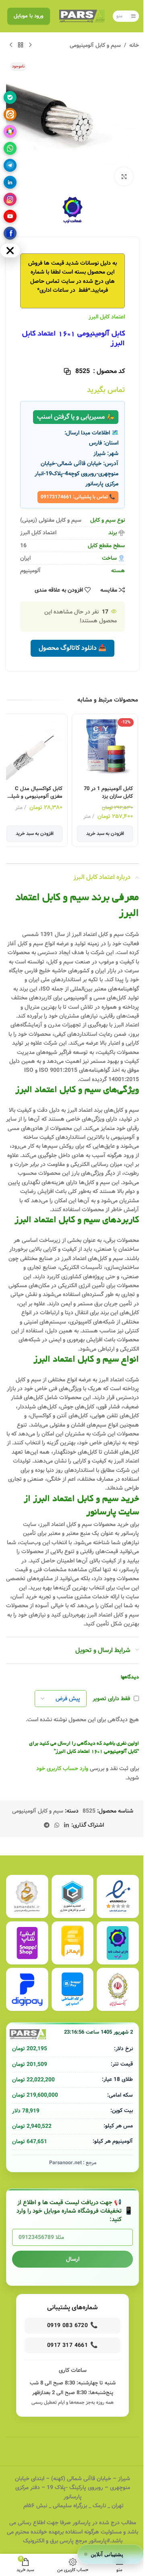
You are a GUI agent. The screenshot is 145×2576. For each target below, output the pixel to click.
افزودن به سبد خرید (105, 834)
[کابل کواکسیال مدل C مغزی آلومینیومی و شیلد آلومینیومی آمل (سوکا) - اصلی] (34, 747)
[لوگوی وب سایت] (82, 16)
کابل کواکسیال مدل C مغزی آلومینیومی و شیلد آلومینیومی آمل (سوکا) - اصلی (35, 793)
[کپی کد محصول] (67, 371)
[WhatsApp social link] (57, 1826)
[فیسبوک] (10, 233)
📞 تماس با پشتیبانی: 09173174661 (78, 497)
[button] (111, 2554)
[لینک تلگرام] (47, 1826)
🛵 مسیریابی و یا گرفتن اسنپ (76, 417)
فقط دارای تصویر (111, 1699)
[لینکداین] (10, 182)
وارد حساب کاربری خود (62, 1769)
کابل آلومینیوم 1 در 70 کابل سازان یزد (108, 793)
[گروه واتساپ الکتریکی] (10, 148)
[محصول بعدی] (11, 45)
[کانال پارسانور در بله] (10, 97)
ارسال (73, 2259)
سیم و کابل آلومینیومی (95, 45)
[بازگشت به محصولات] (21, 45)
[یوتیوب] (10, 216)
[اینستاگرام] (10, 199)
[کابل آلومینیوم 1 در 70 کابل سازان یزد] (105, 747)
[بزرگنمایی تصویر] (124, 176)
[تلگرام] (10, 165)
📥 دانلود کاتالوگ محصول (72, 648)
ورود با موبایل (29, 16)
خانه (134, 45)
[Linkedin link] (66, 1826)
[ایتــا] (10, 114)
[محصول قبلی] (30, 45)
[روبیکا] (10, 131)
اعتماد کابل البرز (107, 317)
